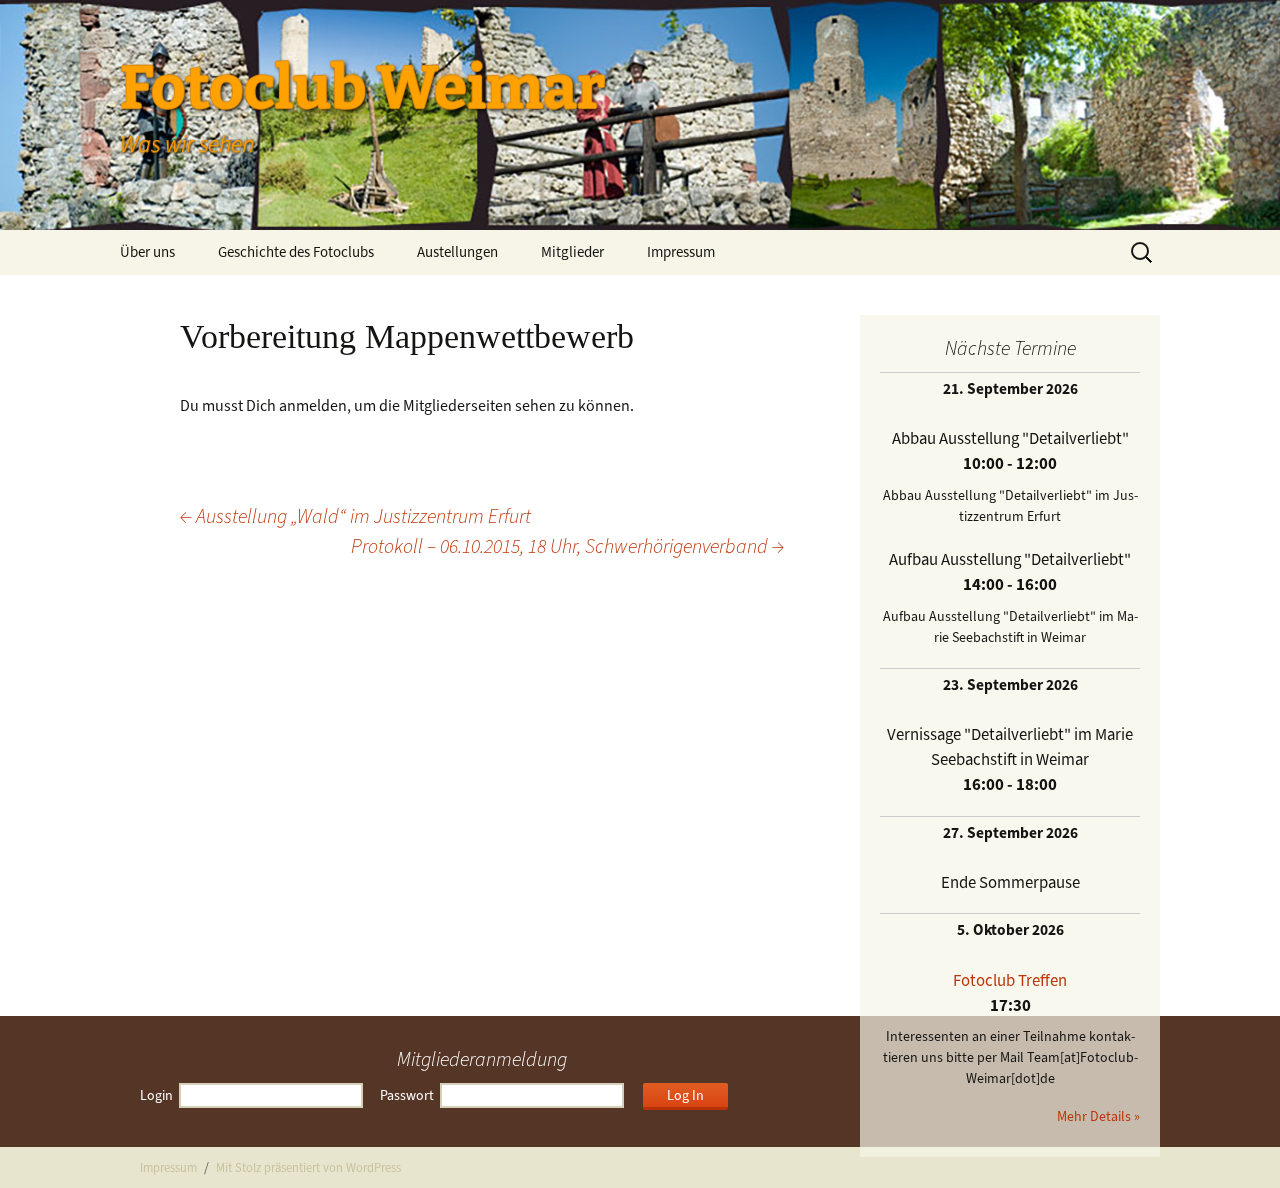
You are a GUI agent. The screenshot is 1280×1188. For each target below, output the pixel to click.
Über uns (147, 252)
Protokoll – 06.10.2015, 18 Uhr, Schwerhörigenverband (567, 546)
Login (156, 1095)
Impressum (681, 252)
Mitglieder (572, 252)
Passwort (407, 1095)
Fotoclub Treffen (1010, 980)
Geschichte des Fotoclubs (296, 252)
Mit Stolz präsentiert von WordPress (308, 1167)
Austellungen (457, 252)
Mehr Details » (1098, 1116)
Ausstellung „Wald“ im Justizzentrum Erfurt (355, 516)
